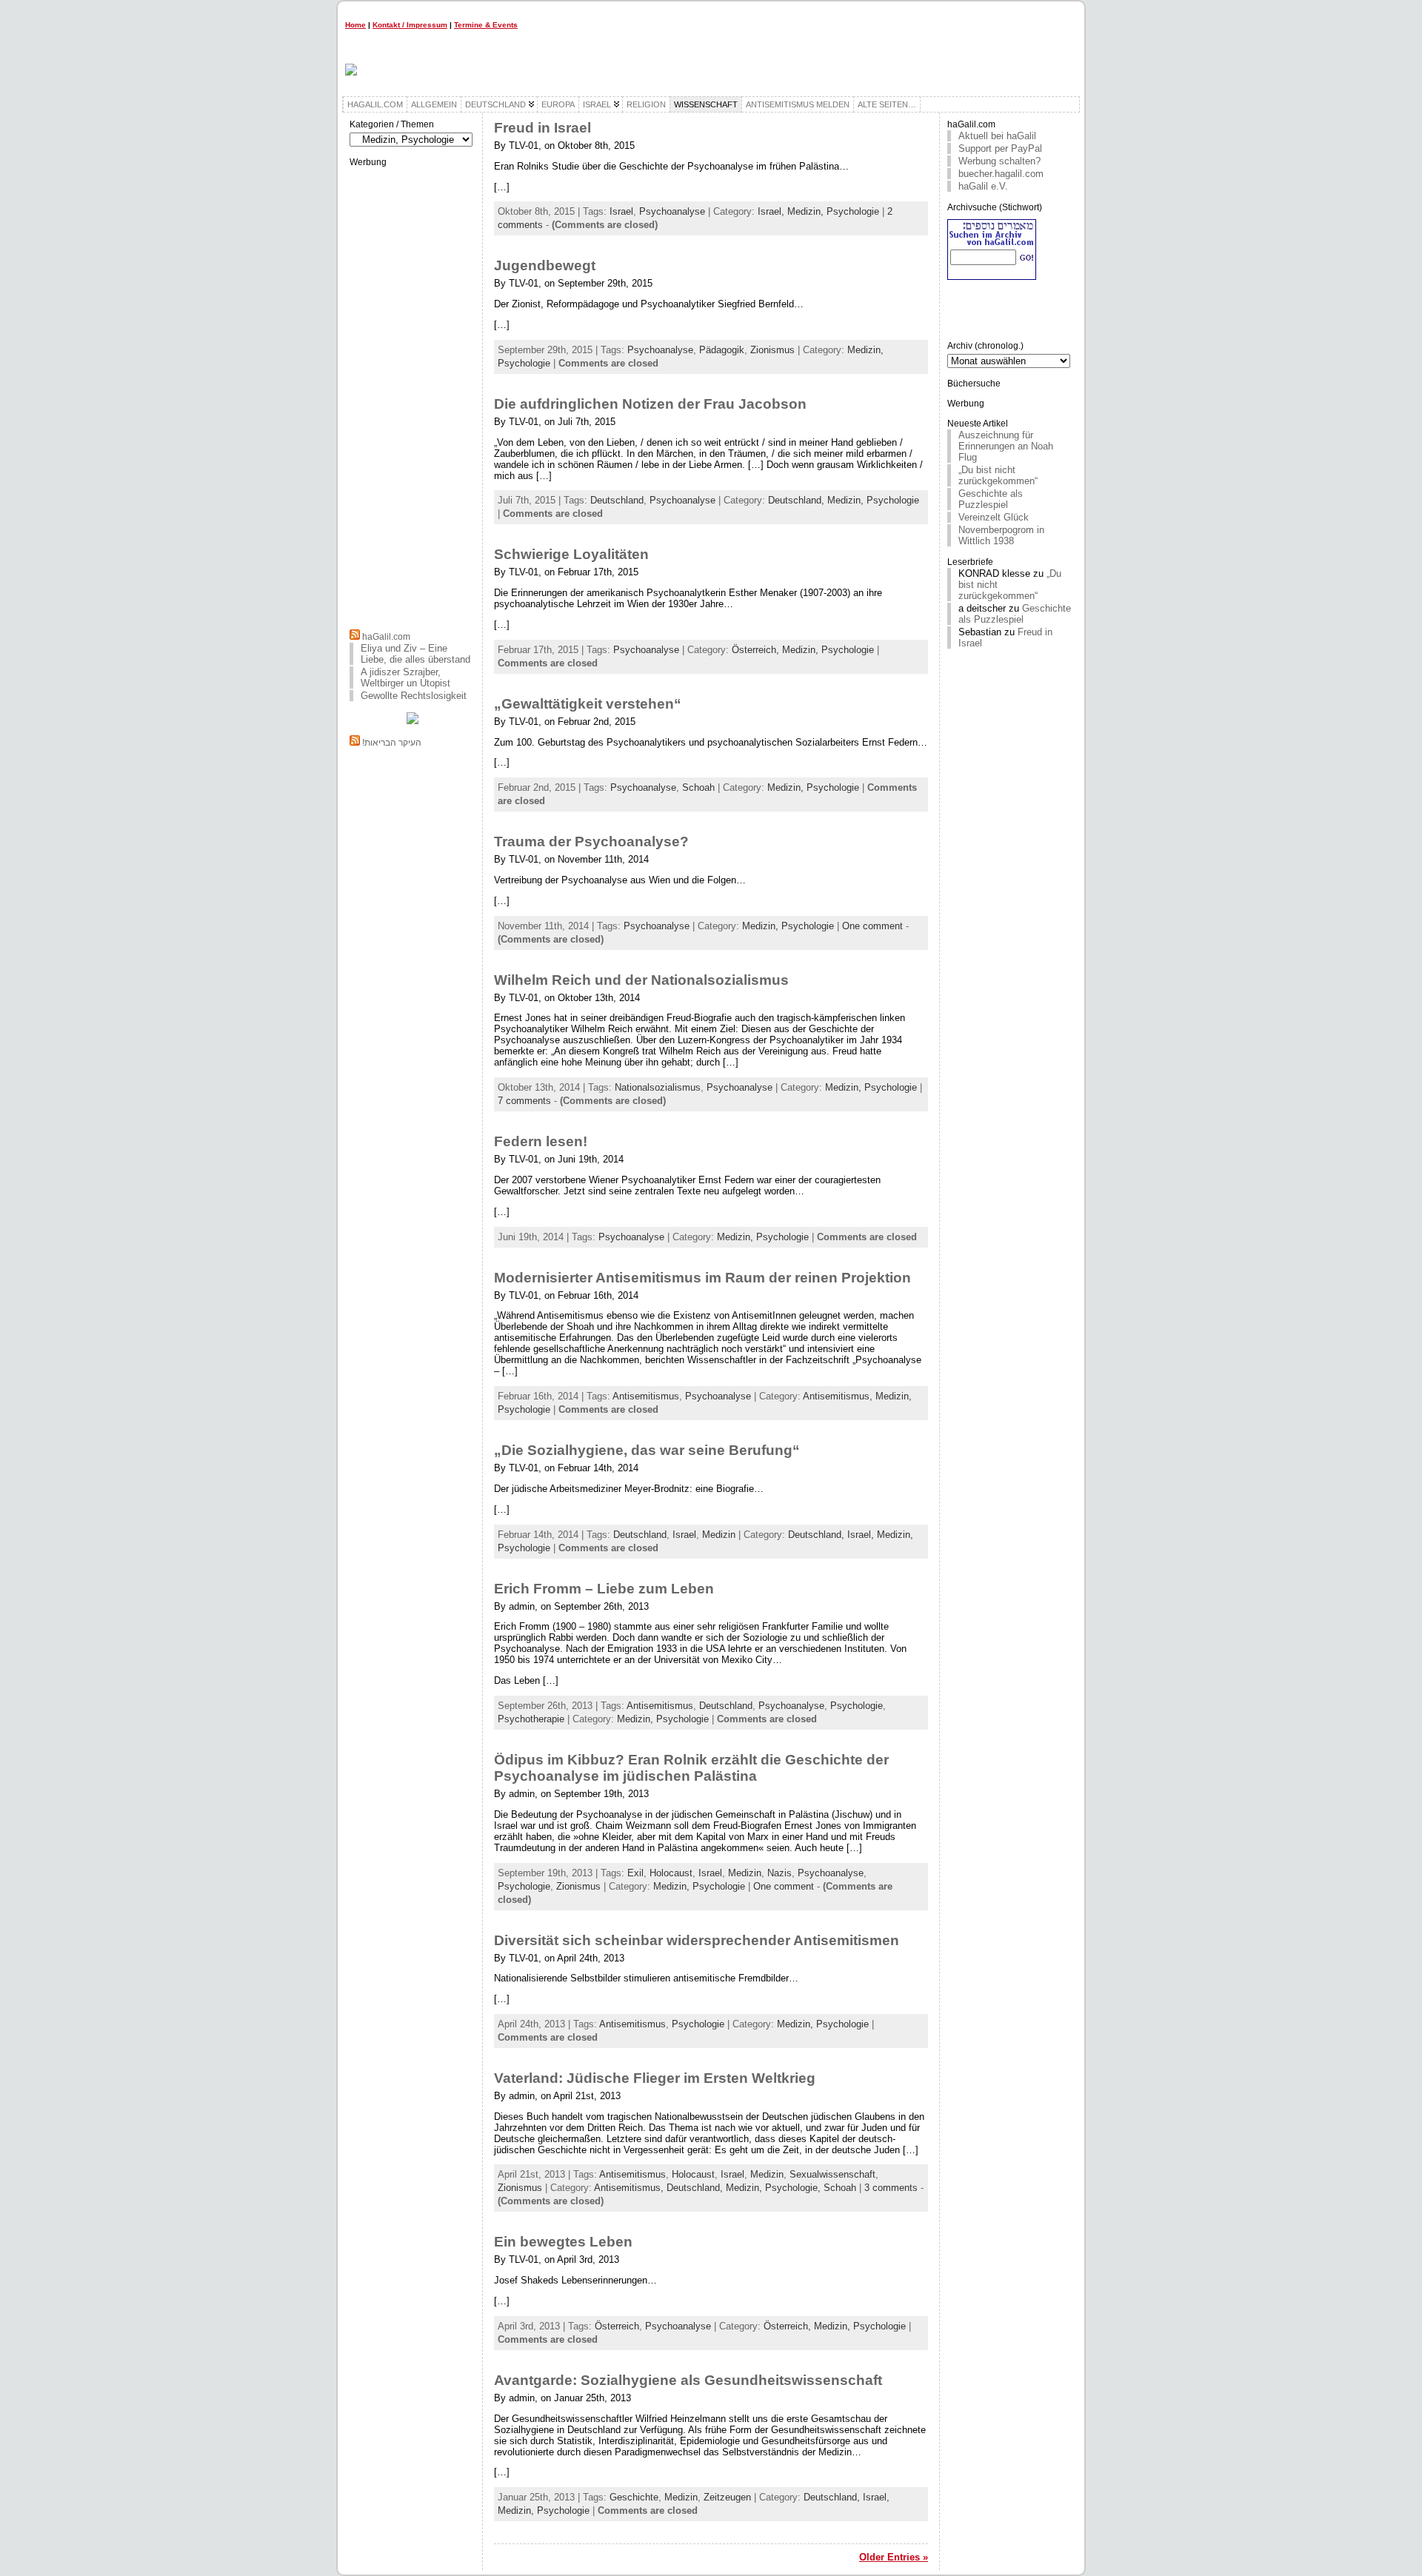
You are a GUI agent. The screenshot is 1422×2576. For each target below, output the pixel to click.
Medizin (719, 1535)
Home (355, 25)
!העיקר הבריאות (392, 743)
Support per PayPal (1000, 148)
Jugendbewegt (545, 265)
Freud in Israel (543, 128)
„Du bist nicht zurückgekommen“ (998, 475)
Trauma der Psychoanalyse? (591, 842)
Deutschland (617, 500)
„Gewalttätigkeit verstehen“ (588, 704)
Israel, (772, 211)
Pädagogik (722, 350)
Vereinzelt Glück (994, 517)
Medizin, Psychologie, (775, 2188)
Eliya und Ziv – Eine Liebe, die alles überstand (415, 654)
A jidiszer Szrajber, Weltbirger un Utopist (405, 678)
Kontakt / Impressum (410, 25)
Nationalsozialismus (658, 1087)
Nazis (780, 1873)
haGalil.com (386, 637)
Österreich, (757, 650)
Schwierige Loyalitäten (571, 554)
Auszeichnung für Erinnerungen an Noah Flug (1006, 446)
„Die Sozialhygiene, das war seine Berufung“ (647, 1450)
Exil (635, 1873)
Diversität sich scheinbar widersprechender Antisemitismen (697, 1940)
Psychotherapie (531, 1719)
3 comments (891, 2188)
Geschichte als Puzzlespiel (991, 499)
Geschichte (634, 2497)
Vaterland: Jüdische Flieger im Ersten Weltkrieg (655, 2078)
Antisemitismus (646, 1396)
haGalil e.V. (983, 186)
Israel (621, 211)
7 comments (524, 1101)
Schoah (698, 787)
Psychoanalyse (672, 211)
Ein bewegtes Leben (563, 2242)
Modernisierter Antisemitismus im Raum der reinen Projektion (702, 1278)
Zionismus (772, 350)
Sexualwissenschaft (832, 2174)
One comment (872, 926)
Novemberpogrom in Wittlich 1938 (1001, 535)
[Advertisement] (413, 396)
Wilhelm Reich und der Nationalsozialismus (641, 980)
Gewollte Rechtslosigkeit (414, 696)
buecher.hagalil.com (1001, 174)
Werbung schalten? (999, 161)
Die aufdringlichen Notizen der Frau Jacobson (650, 404)
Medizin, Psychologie (833, 211)
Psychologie (857, 1706)
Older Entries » (894, 2557)
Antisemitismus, (839, 1396)
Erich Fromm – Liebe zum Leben (604, 1589)
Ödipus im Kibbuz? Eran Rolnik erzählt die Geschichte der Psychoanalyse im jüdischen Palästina (691, 1768)
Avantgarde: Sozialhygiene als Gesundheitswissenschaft (688, 2380)
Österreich (617, 2326)
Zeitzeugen (727, 2497)
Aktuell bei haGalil (997, 136)
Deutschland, (798, 500)
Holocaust (671, 1873)
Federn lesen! (541, 1141)
